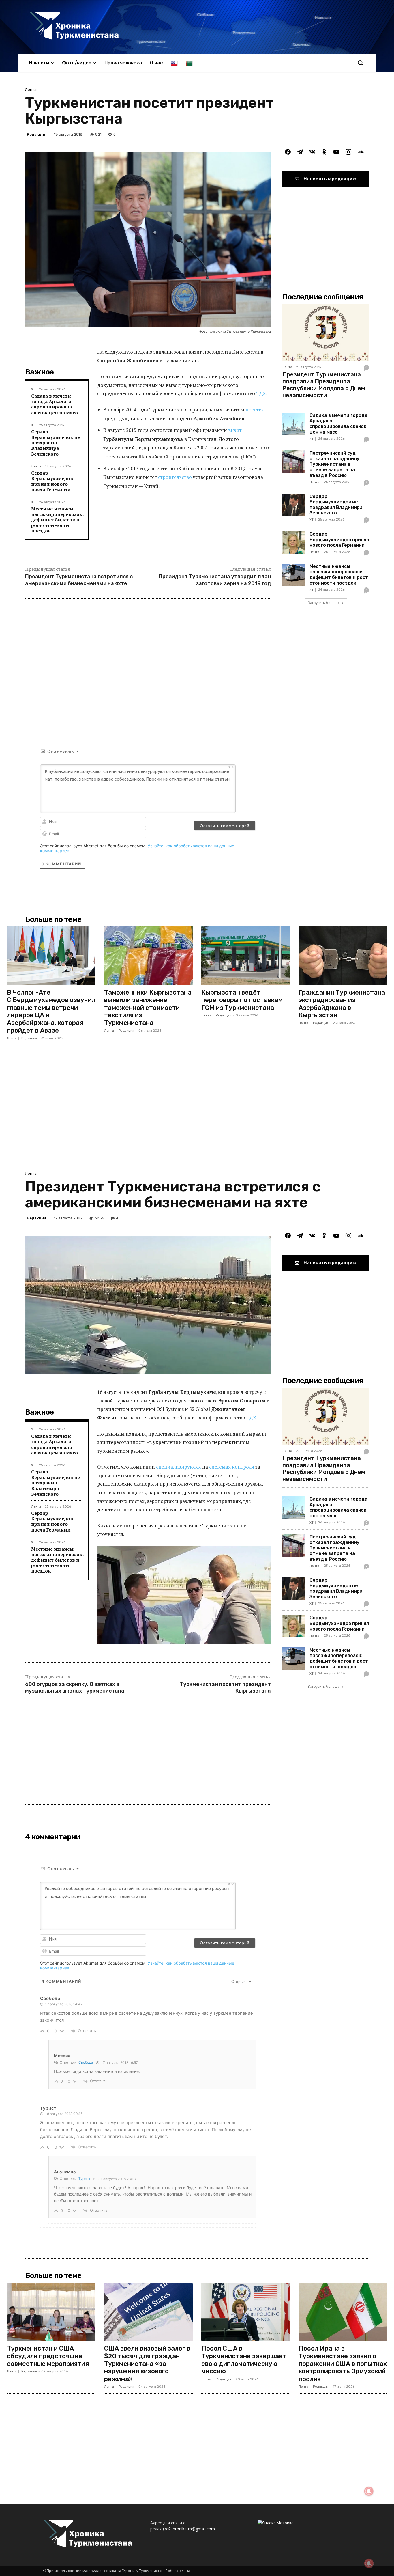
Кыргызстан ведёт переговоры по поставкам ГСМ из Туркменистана (242, 1000)
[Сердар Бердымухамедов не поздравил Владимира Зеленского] (294, 505)
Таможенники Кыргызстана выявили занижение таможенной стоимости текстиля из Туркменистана (148, 1008)
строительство (175, 477)
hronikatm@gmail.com (194, 2529)
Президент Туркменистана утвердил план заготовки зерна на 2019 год (215, 580)
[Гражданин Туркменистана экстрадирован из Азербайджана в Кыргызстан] (343, 956)
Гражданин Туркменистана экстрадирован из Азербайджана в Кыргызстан (342, 1004)
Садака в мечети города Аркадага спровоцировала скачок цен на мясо (55, 404)
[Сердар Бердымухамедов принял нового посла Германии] (294, 542)
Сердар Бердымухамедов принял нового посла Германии (52, 481)
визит (235, 430)
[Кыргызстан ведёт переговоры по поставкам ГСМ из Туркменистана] (246, 956)
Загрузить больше (324, 603)
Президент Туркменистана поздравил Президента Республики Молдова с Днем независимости (324, 385)
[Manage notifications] (369, 2563)
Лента (31, 90)
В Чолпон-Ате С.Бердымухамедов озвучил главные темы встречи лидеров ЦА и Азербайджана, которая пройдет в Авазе (51, 1011)
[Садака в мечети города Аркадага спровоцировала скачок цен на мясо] (294, 424)
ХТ (33, 389)
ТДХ (261, 393)
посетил (255, 410)
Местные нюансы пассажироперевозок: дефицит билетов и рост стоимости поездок (57, 520)
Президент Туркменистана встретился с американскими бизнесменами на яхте (79, 580)
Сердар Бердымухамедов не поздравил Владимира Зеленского (56, 443)
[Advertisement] (148, 648)
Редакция (37, 134)
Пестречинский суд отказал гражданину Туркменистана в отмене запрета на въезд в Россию (334, 464)
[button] (360, 63)
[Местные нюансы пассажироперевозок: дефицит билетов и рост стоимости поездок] (294, 575)
